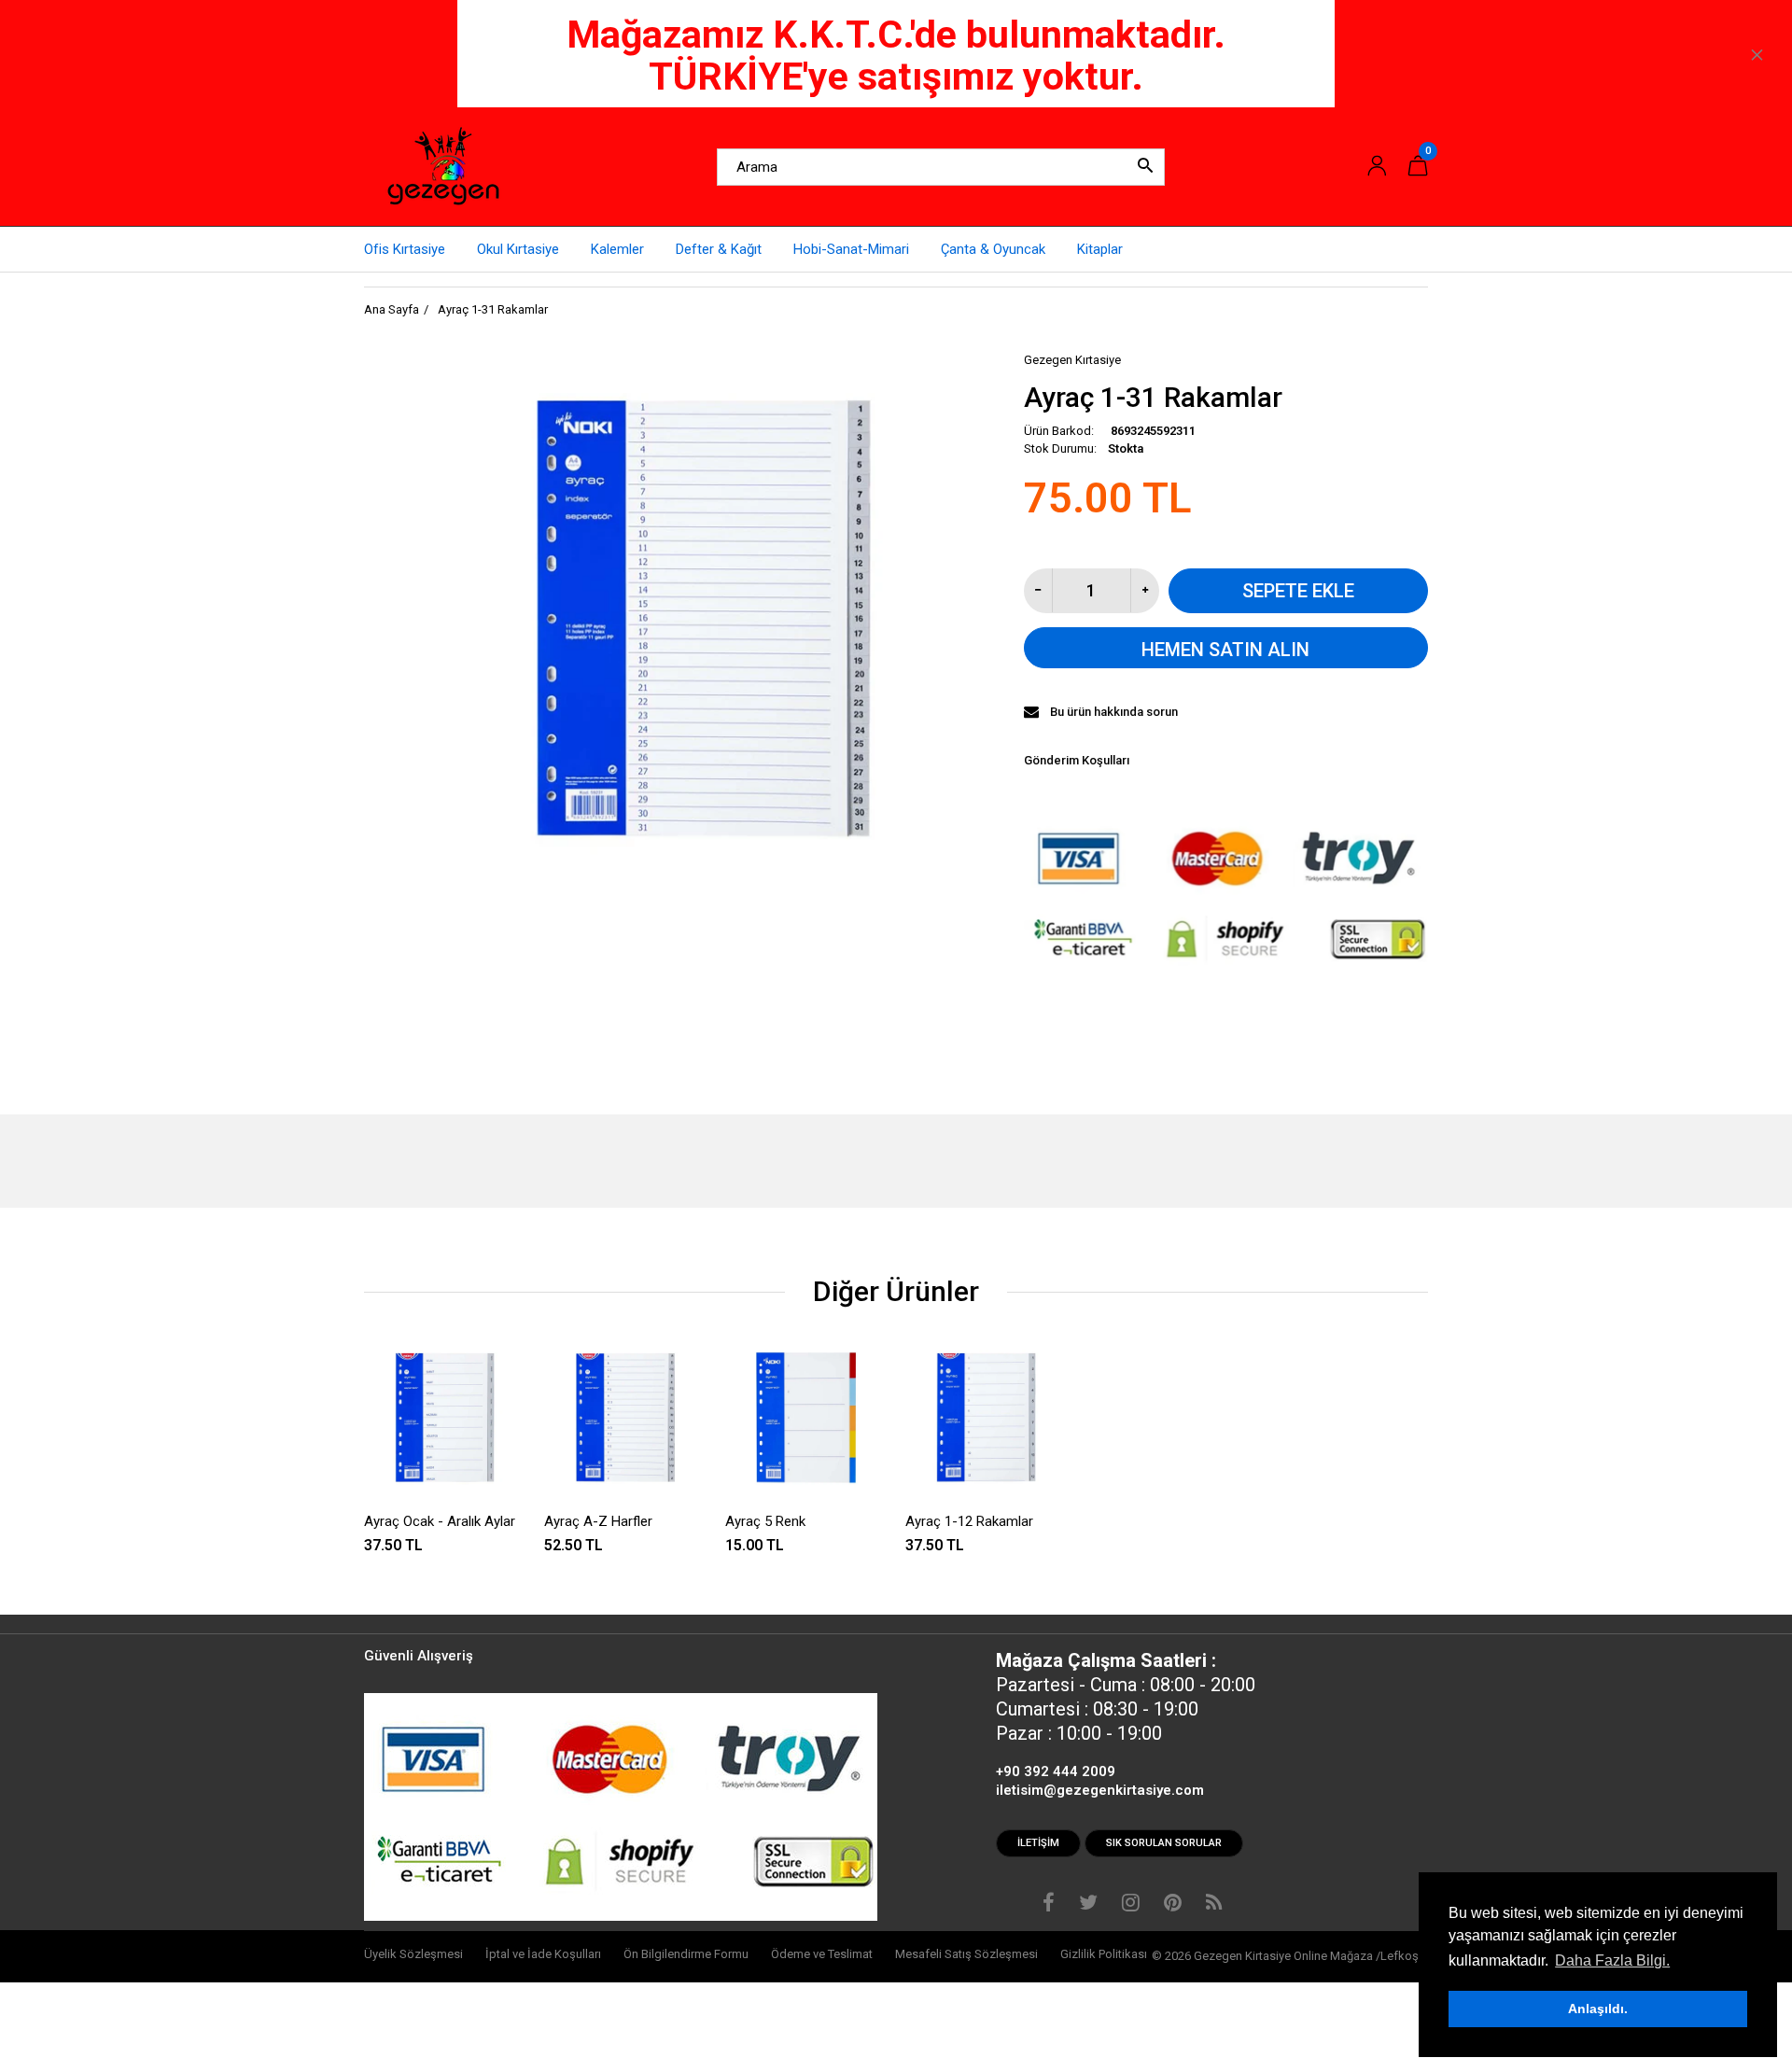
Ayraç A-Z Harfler (598, 1521)
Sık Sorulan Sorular (1164, 1843)
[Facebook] (1049, 1905)
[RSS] (1214, 1905)
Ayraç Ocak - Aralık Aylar (440, 1521)
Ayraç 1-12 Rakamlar (969, 1521)
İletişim (1038, 1843)
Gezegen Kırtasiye (1072, 360)
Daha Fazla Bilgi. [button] (1612, 1960)
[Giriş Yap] (1377, 167)
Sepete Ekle (1298, 591)
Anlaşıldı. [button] (1598, 2009)
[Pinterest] (1173, 1905)
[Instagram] (1131, 1905)
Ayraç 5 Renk (765, 1521)
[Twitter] (1088, 1905)
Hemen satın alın (1225, 650)
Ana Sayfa (392, 309)
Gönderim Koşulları (1077, 760)
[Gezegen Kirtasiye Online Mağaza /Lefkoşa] (443, 166)
